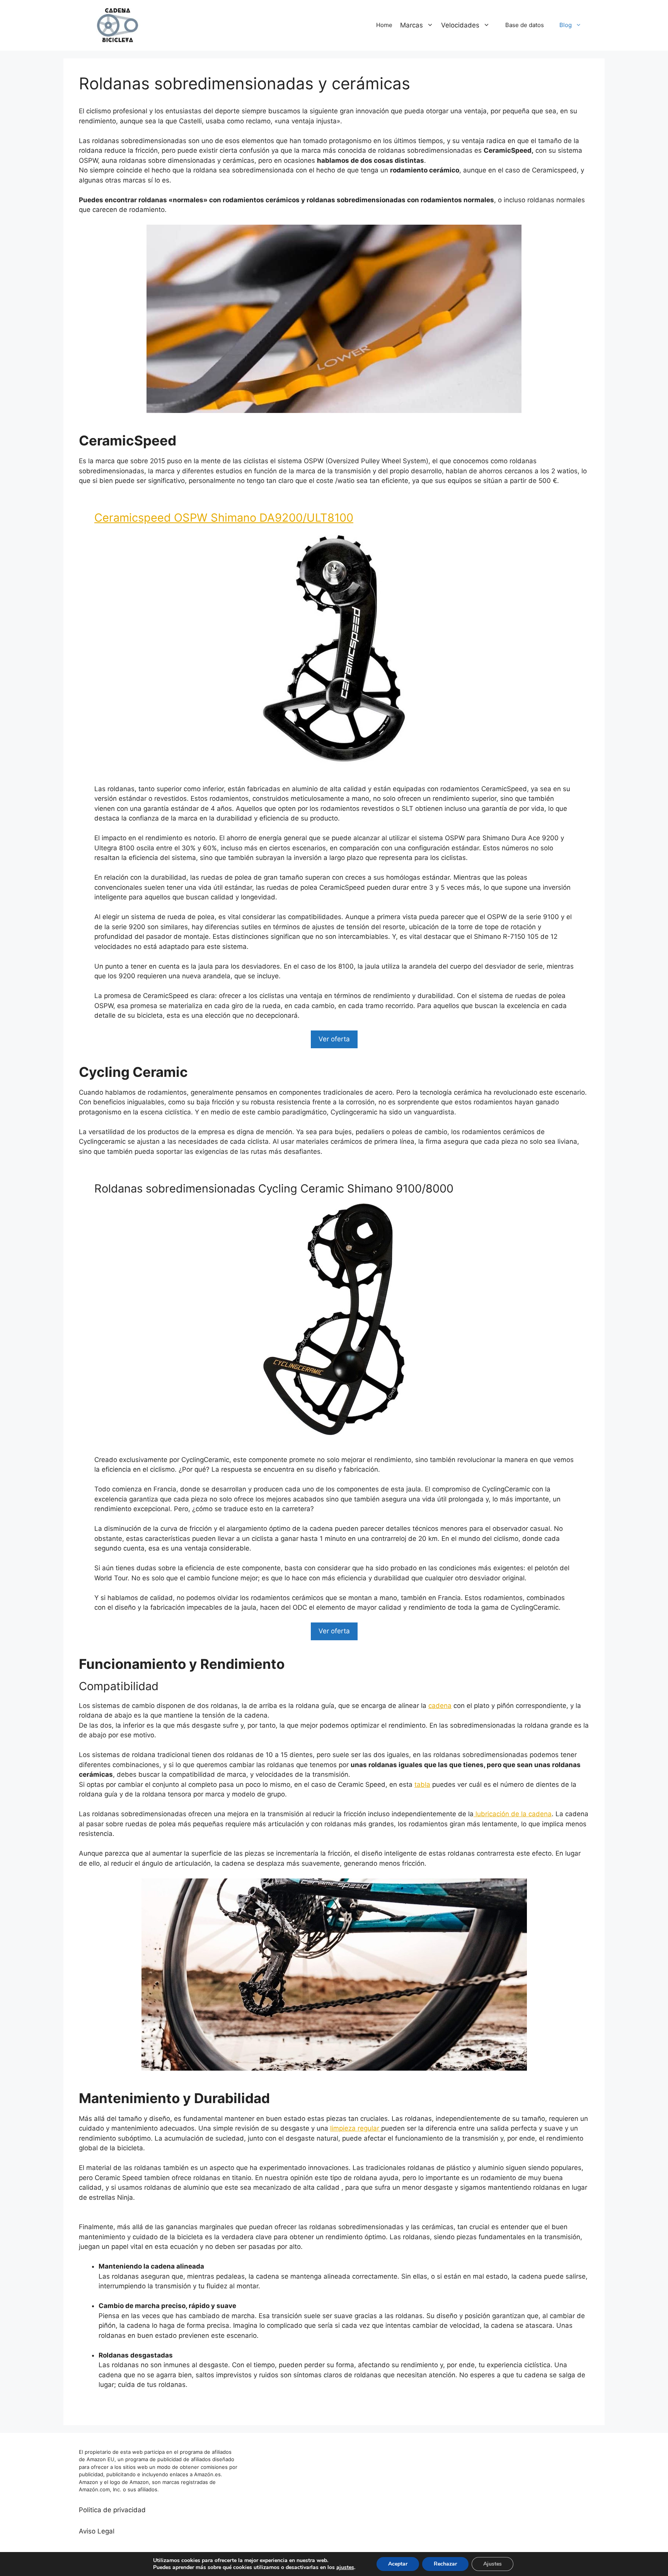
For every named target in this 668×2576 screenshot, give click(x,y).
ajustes (345, 2567)
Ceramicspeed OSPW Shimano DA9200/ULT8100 (224, 518)
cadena (440, 1706)
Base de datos (525, 25)
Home (384, 25)
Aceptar (398, 2564)
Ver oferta (334, 1039)
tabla (422, 1784)
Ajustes (492, 2564)
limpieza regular (356, 2128)
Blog (566, 25)
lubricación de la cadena (513, 1814)
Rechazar (445, 2564)
